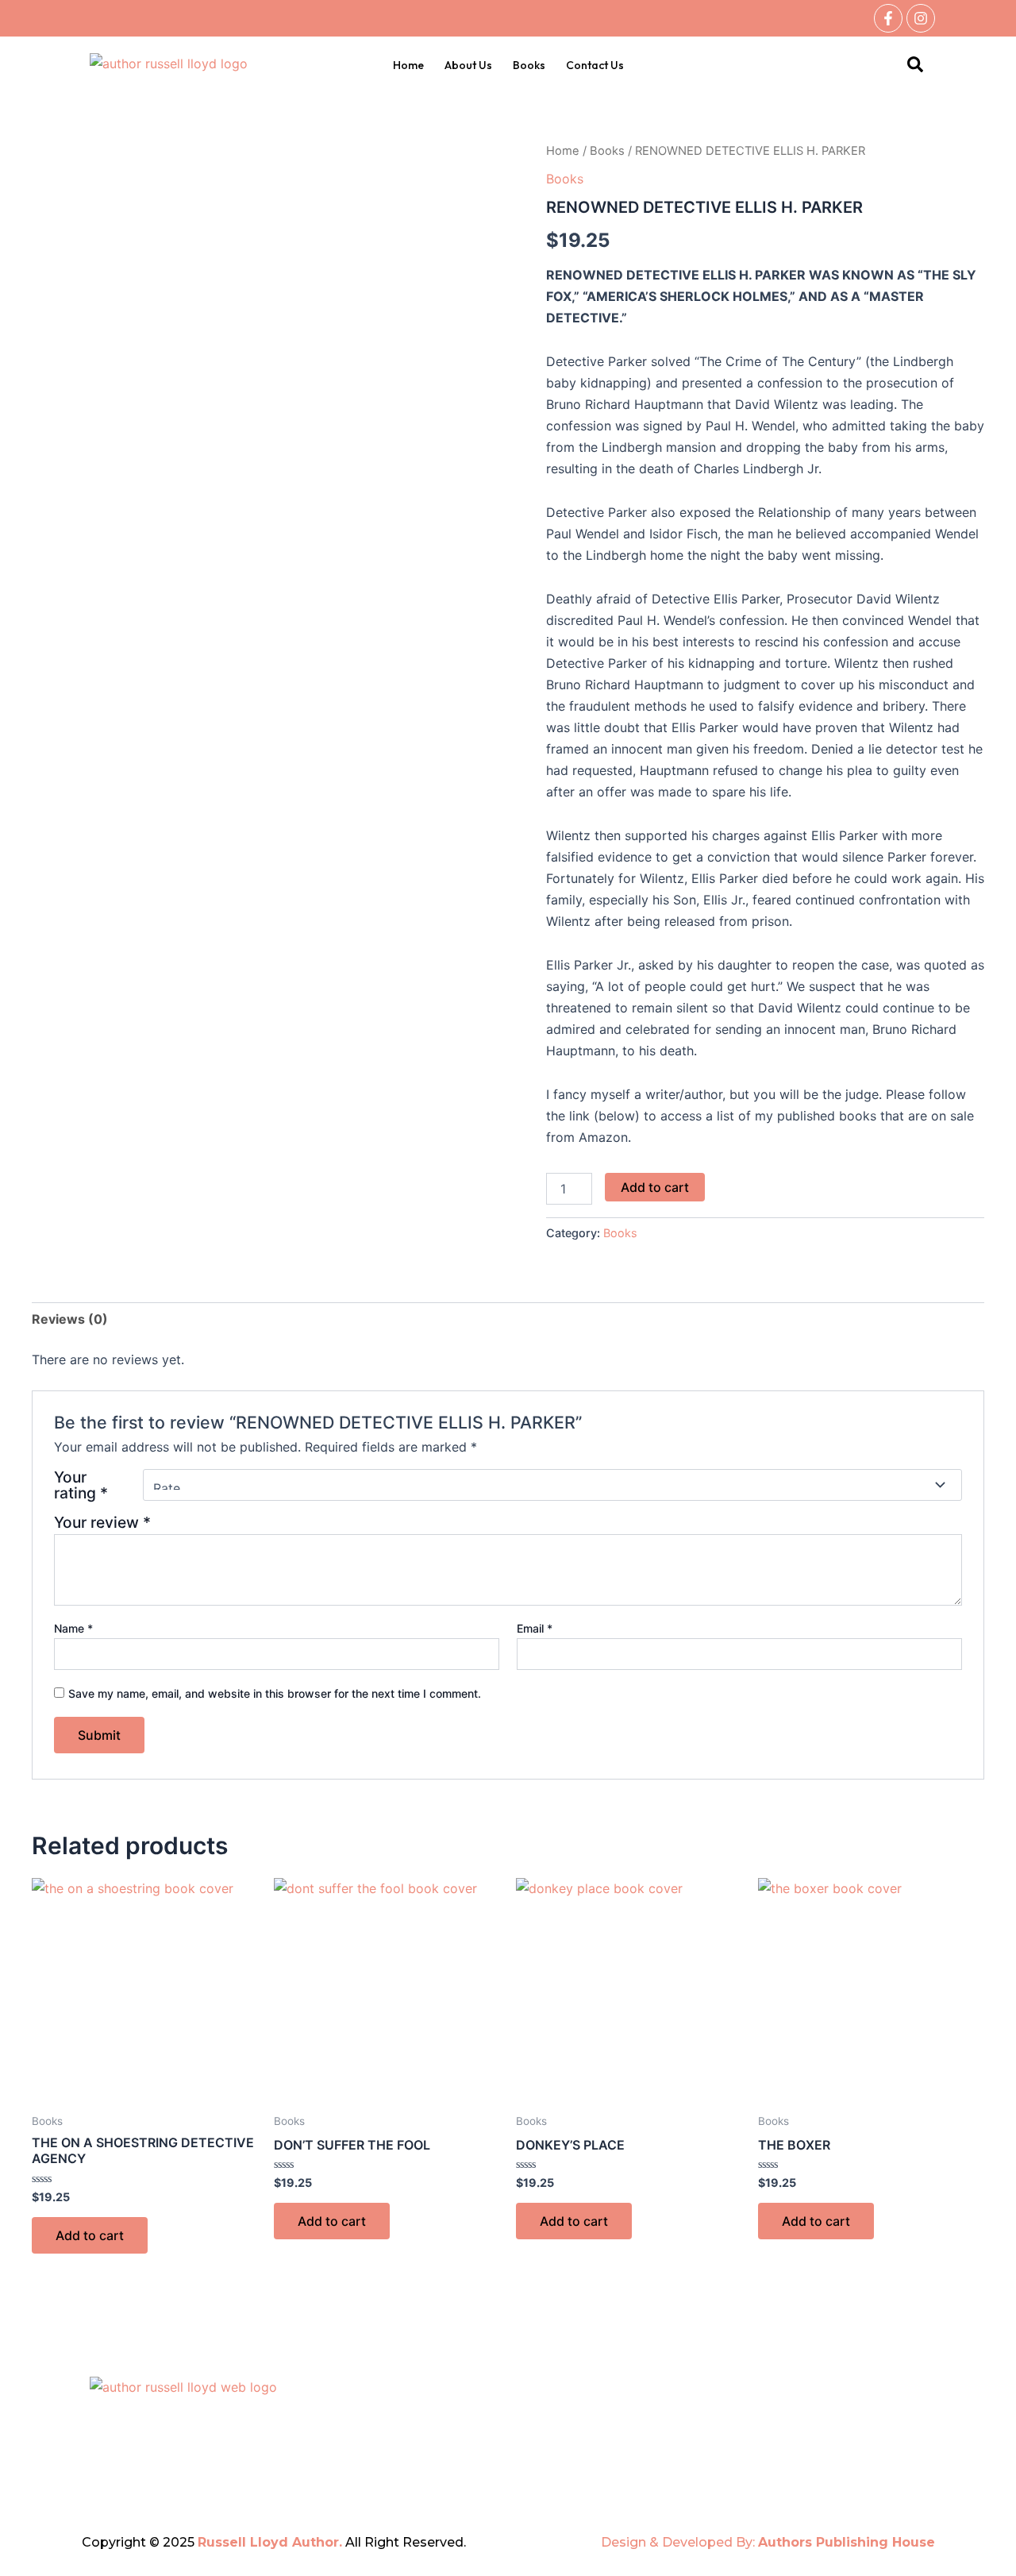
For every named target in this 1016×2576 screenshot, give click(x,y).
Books (529, 65)
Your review (102, 1522)
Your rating (81, 1485)
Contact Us (595, 65)
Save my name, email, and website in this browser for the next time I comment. (275, 1693)
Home (408, 65)
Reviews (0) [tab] (70, 1319)
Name (73, 1628)
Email (535, 1628)
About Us (468, 65)
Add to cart (655, 1187)
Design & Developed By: (768, 2542)
